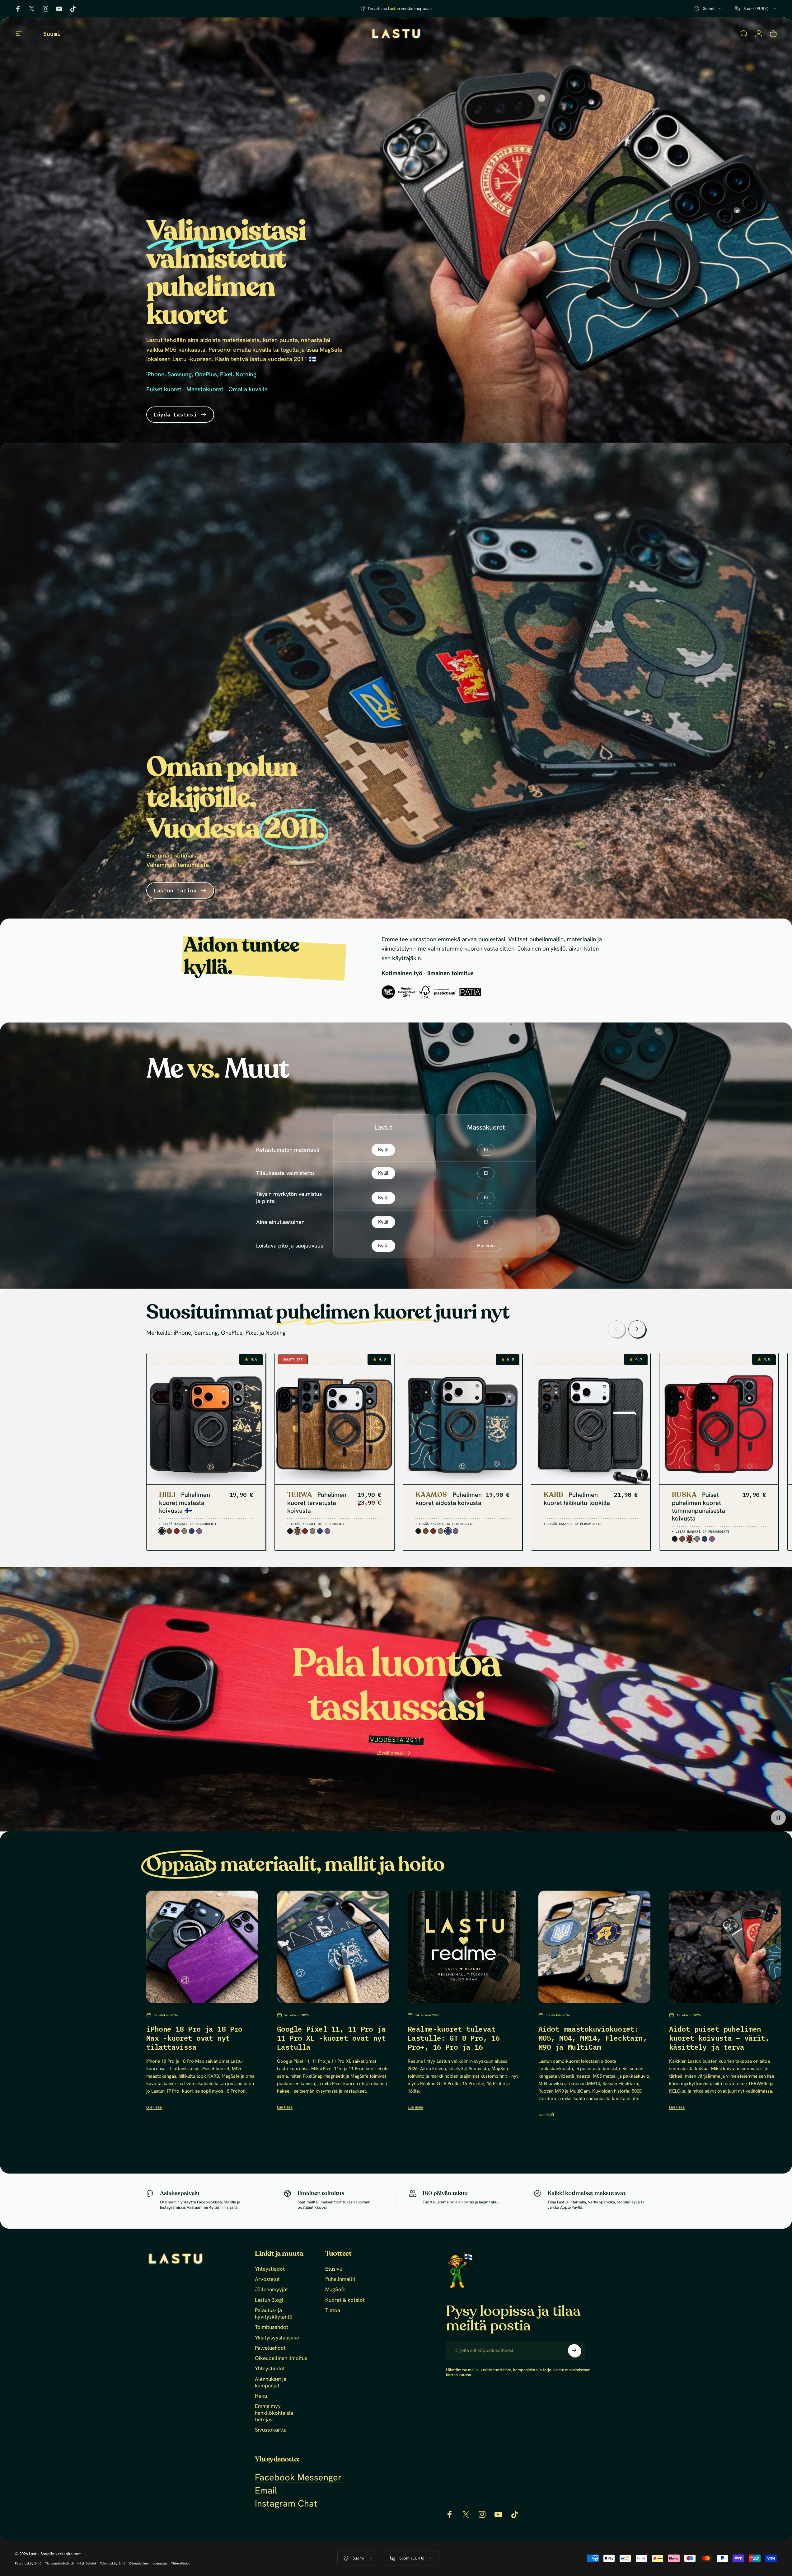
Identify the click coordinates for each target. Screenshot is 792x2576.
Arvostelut (267, 2279)
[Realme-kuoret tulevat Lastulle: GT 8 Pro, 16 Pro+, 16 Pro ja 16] (464, 1947)
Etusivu (334, 2269)
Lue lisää (154, 2107)
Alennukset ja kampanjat (271, 2382)
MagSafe (335, 2289)
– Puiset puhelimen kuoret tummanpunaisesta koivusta (698, 1507)
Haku (261, 2396)
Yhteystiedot (270, 2269)
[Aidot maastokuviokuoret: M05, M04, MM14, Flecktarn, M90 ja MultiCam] (594, 1947)
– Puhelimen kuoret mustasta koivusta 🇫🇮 (185, 1503)
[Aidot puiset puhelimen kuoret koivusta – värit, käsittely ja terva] (725, 1947)
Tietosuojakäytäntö (59, 2563)
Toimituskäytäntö (113, 2563)
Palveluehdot (270, 2348)
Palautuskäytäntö (28, 2563)
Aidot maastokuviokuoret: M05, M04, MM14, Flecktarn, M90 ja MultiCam (593, 2038)
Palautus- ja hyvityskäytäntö (274, 2314)
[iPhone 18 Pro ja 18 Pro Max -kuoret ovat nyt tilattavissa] (202, 1947)
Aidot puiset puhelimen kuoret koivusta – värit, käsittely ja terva (719, 2038)
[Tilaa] (574, 2350)
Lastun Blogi (269, 2300)
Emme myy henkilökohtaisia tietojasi (274, 2413)
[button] (778, 1818)
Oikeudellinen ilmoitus (281, 2358)
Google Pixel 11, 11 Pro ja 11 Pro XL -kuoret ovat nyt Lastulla (331, 2038)
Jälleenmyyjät (271, 2289)
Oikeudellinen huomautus (148, 2563)
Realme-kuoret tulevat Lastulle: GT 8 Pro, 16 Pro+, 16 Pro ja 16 (454, 2038)
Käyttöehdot (87, 2563)
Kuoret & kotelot (345, 2300)
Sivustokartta (271, 2430)
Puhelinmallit (340, 2279)
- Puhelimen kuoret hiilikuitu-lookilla (577, 1499)
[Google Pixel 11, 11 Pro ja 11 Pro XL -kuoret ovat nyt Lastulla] (333, 1947)
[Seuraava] (637, 1329)
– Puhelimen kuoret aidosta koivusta (449, 1499)
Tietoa (333, 2310)
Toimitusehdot (272, 2327)
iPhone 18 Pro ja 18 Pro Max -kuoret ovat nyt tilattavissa (194, 2038)
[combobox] (708, 9)
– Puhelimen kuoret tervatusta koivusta (317, 1503)
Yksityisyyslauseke (277, 2338)
